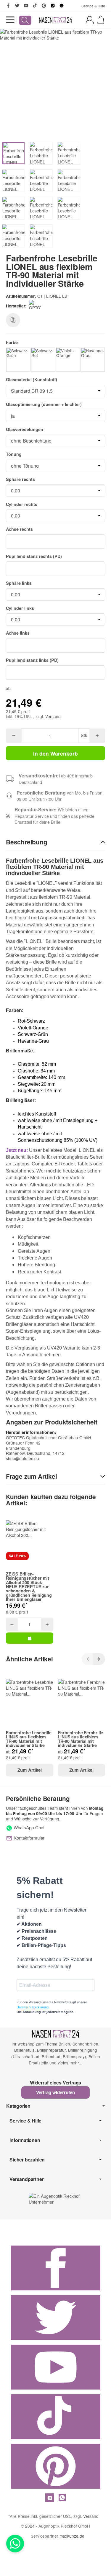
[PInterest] (44, 6)
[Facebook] (8, 6)
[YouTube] (26, 6)
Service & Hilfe (93, 6)
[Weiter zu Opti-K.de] (55, 2198)
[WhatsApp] (62, 6)
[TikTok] (35, 6)
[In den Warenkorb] (30, 1638)
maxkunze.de (72, 2536)
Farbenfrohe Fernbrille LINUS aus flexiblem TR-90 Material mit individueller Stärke (81, 1739)
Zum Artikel (30, 1770)
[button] (55, 842)
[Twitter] (17, 6)
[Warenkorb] (101, 20)
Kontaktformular (28, 1838)
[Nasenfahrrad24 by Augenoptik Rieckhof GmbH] (56, 20)
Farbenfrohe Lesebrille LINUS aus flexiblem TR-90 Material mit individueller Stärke (29, 1739)
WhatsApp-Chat (28, 1827)
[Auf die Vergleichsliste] (13, 320)
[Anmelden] (90, 20)
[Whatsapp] (15, 2544)
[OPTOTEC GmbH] (36, 306)
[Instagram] (53, 6)
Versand (53, 716)
